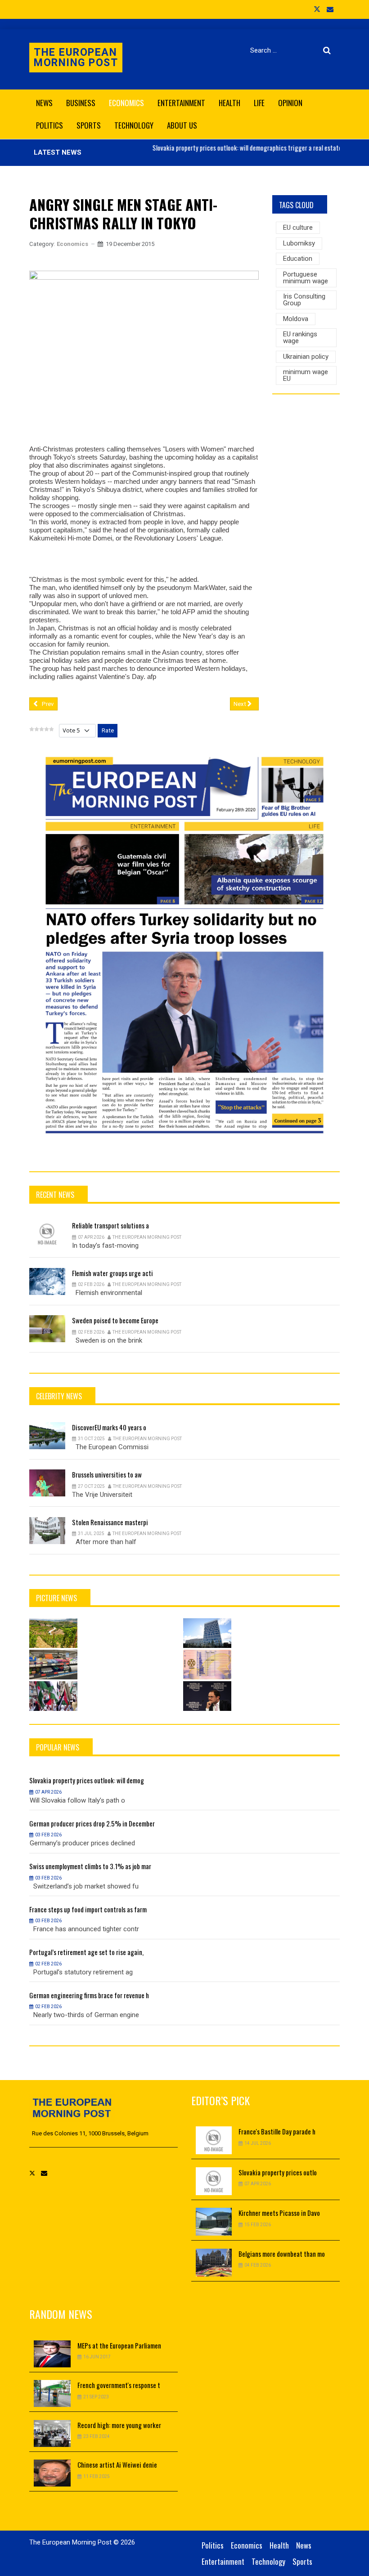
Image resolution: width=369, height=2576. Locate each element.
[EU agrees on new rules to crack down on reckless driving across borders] (207, 1665)
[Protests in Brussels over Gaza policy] (53, 1696)
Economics (72, 244)
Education (298, 259)
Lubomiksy (299, 243)
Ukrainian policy (306, 357)
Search (329, 50)
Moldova (296, 319)
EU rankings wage (300, 337)
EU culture (298, 228)
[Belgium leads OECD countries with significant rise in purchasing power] (53, 1665)
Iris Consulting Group (304, 300)
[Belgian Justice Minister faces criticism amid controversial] (207, 1696)
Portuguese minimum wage (306, 278)
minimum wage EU (306, 375)
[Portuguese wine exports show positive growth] (53, 1633)
